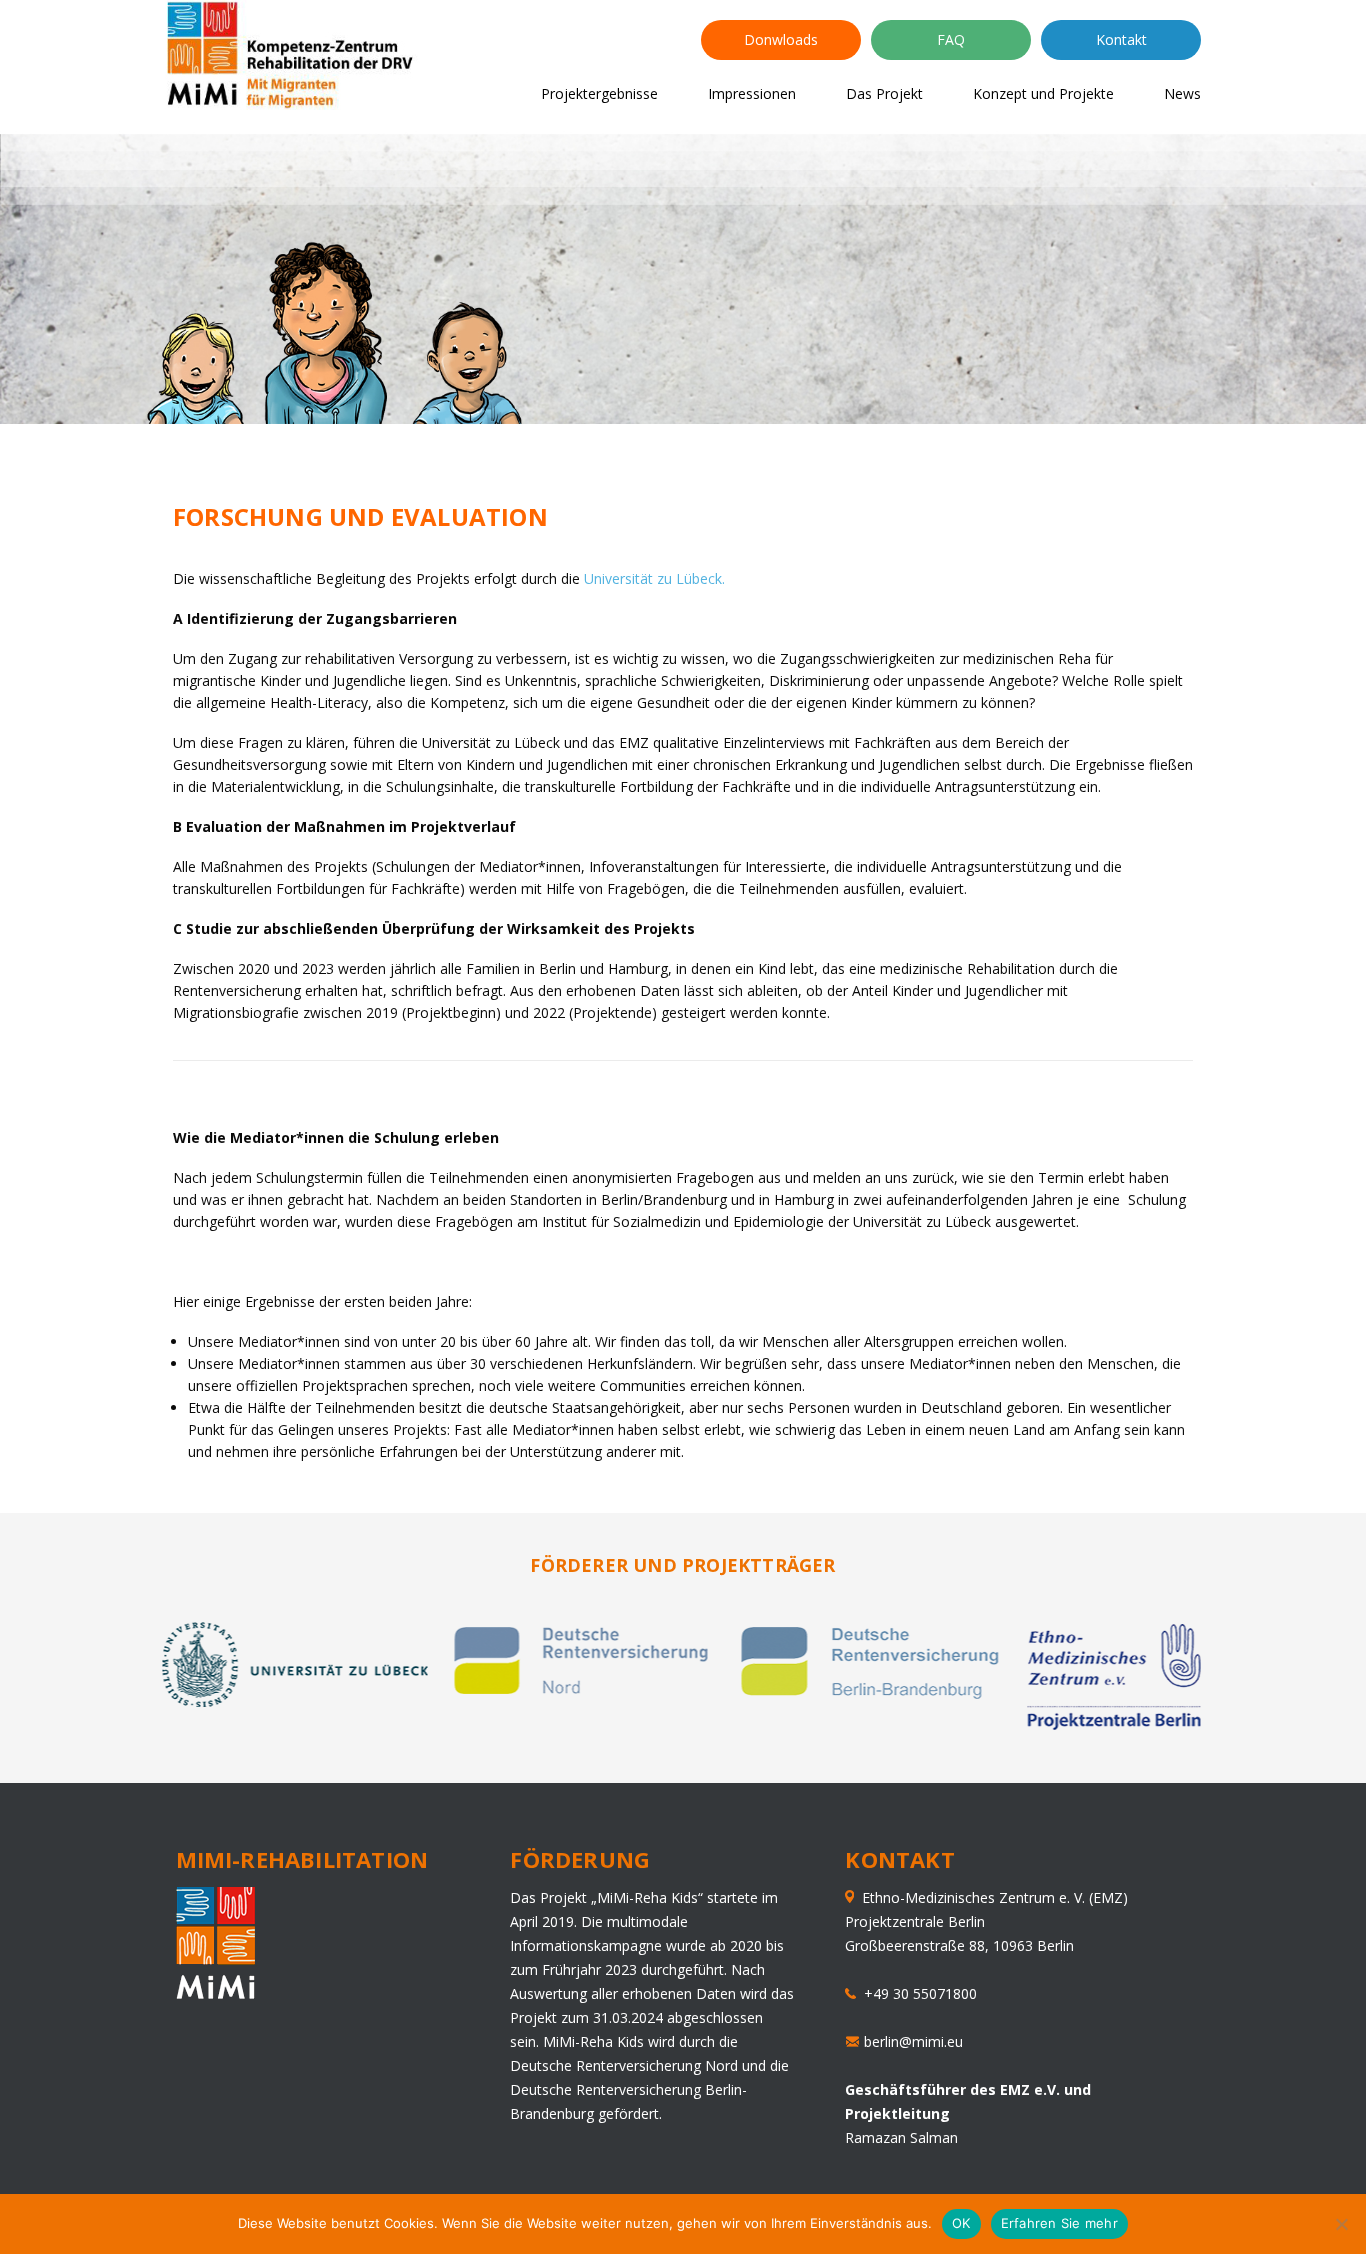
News (1182, 93)
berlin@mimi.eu (913, 2041)
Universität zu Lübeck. (654, 578)
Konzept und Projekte (1043, 93)
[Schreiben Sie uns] (854, 2041)
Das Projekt (884, 93)
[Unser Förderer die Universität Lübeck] (295, 1701)
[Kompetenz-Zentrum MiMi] (294, 58)
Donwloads (781, 39)
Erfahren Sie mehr (1059, 2223)
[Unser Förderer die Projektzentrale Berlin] (1117, 1724)
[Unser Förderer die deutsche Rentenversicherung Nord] (585, 1693)
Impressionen (752, 93)
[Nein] (1341, 2224)
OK (961, 2223)
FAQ (951, 39)
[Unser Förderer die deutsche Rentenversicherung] (873, 1693)
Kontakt (1121, 39)
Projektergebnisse (599, 93)
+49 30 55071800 (916, 1993)
